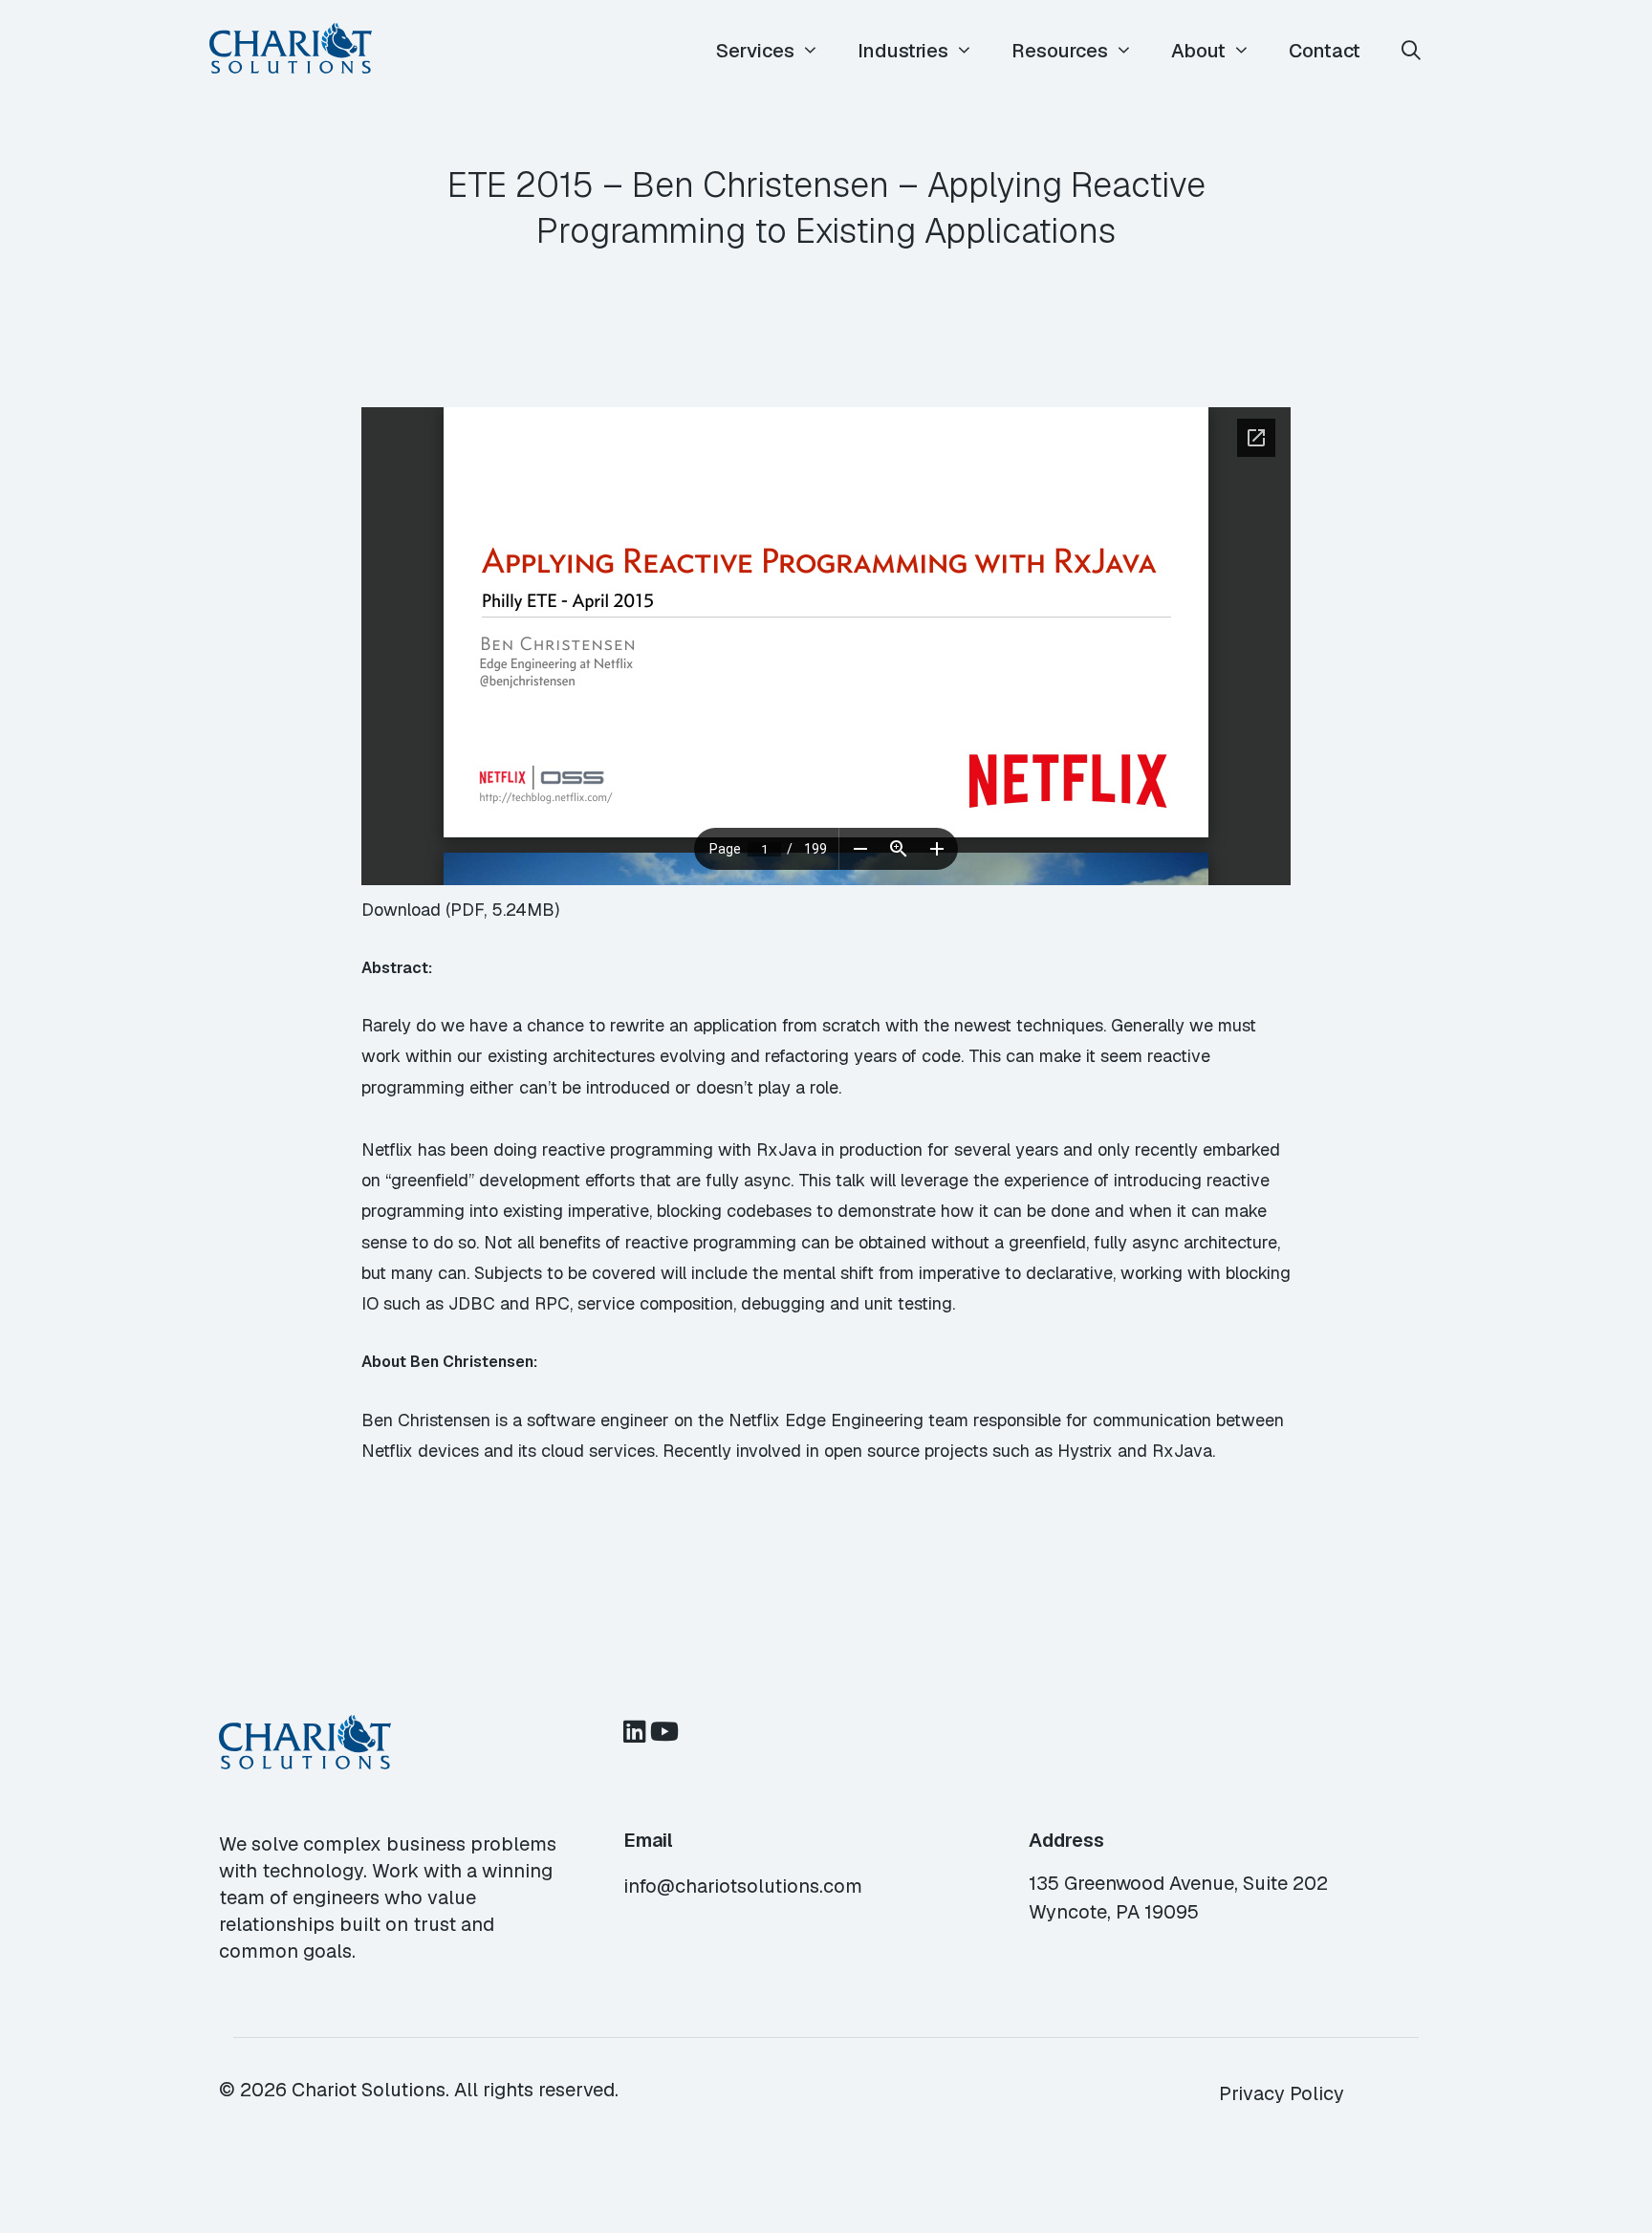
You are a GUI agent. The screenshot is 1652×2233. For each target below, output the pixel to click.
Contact (1325, 51)
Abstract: (397, 968)
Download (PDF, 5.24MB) (460, 910)
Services (755, 51)
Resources (1060, 51)
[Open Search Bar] (1411, 51)
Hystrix (1085, 1451)
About (1198, 51)
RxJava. (1184, 1451)
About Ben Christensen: (449, 1362)
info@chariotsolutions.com (743, 1886)
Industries (903, 51)
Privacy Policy (1282, 2093)
